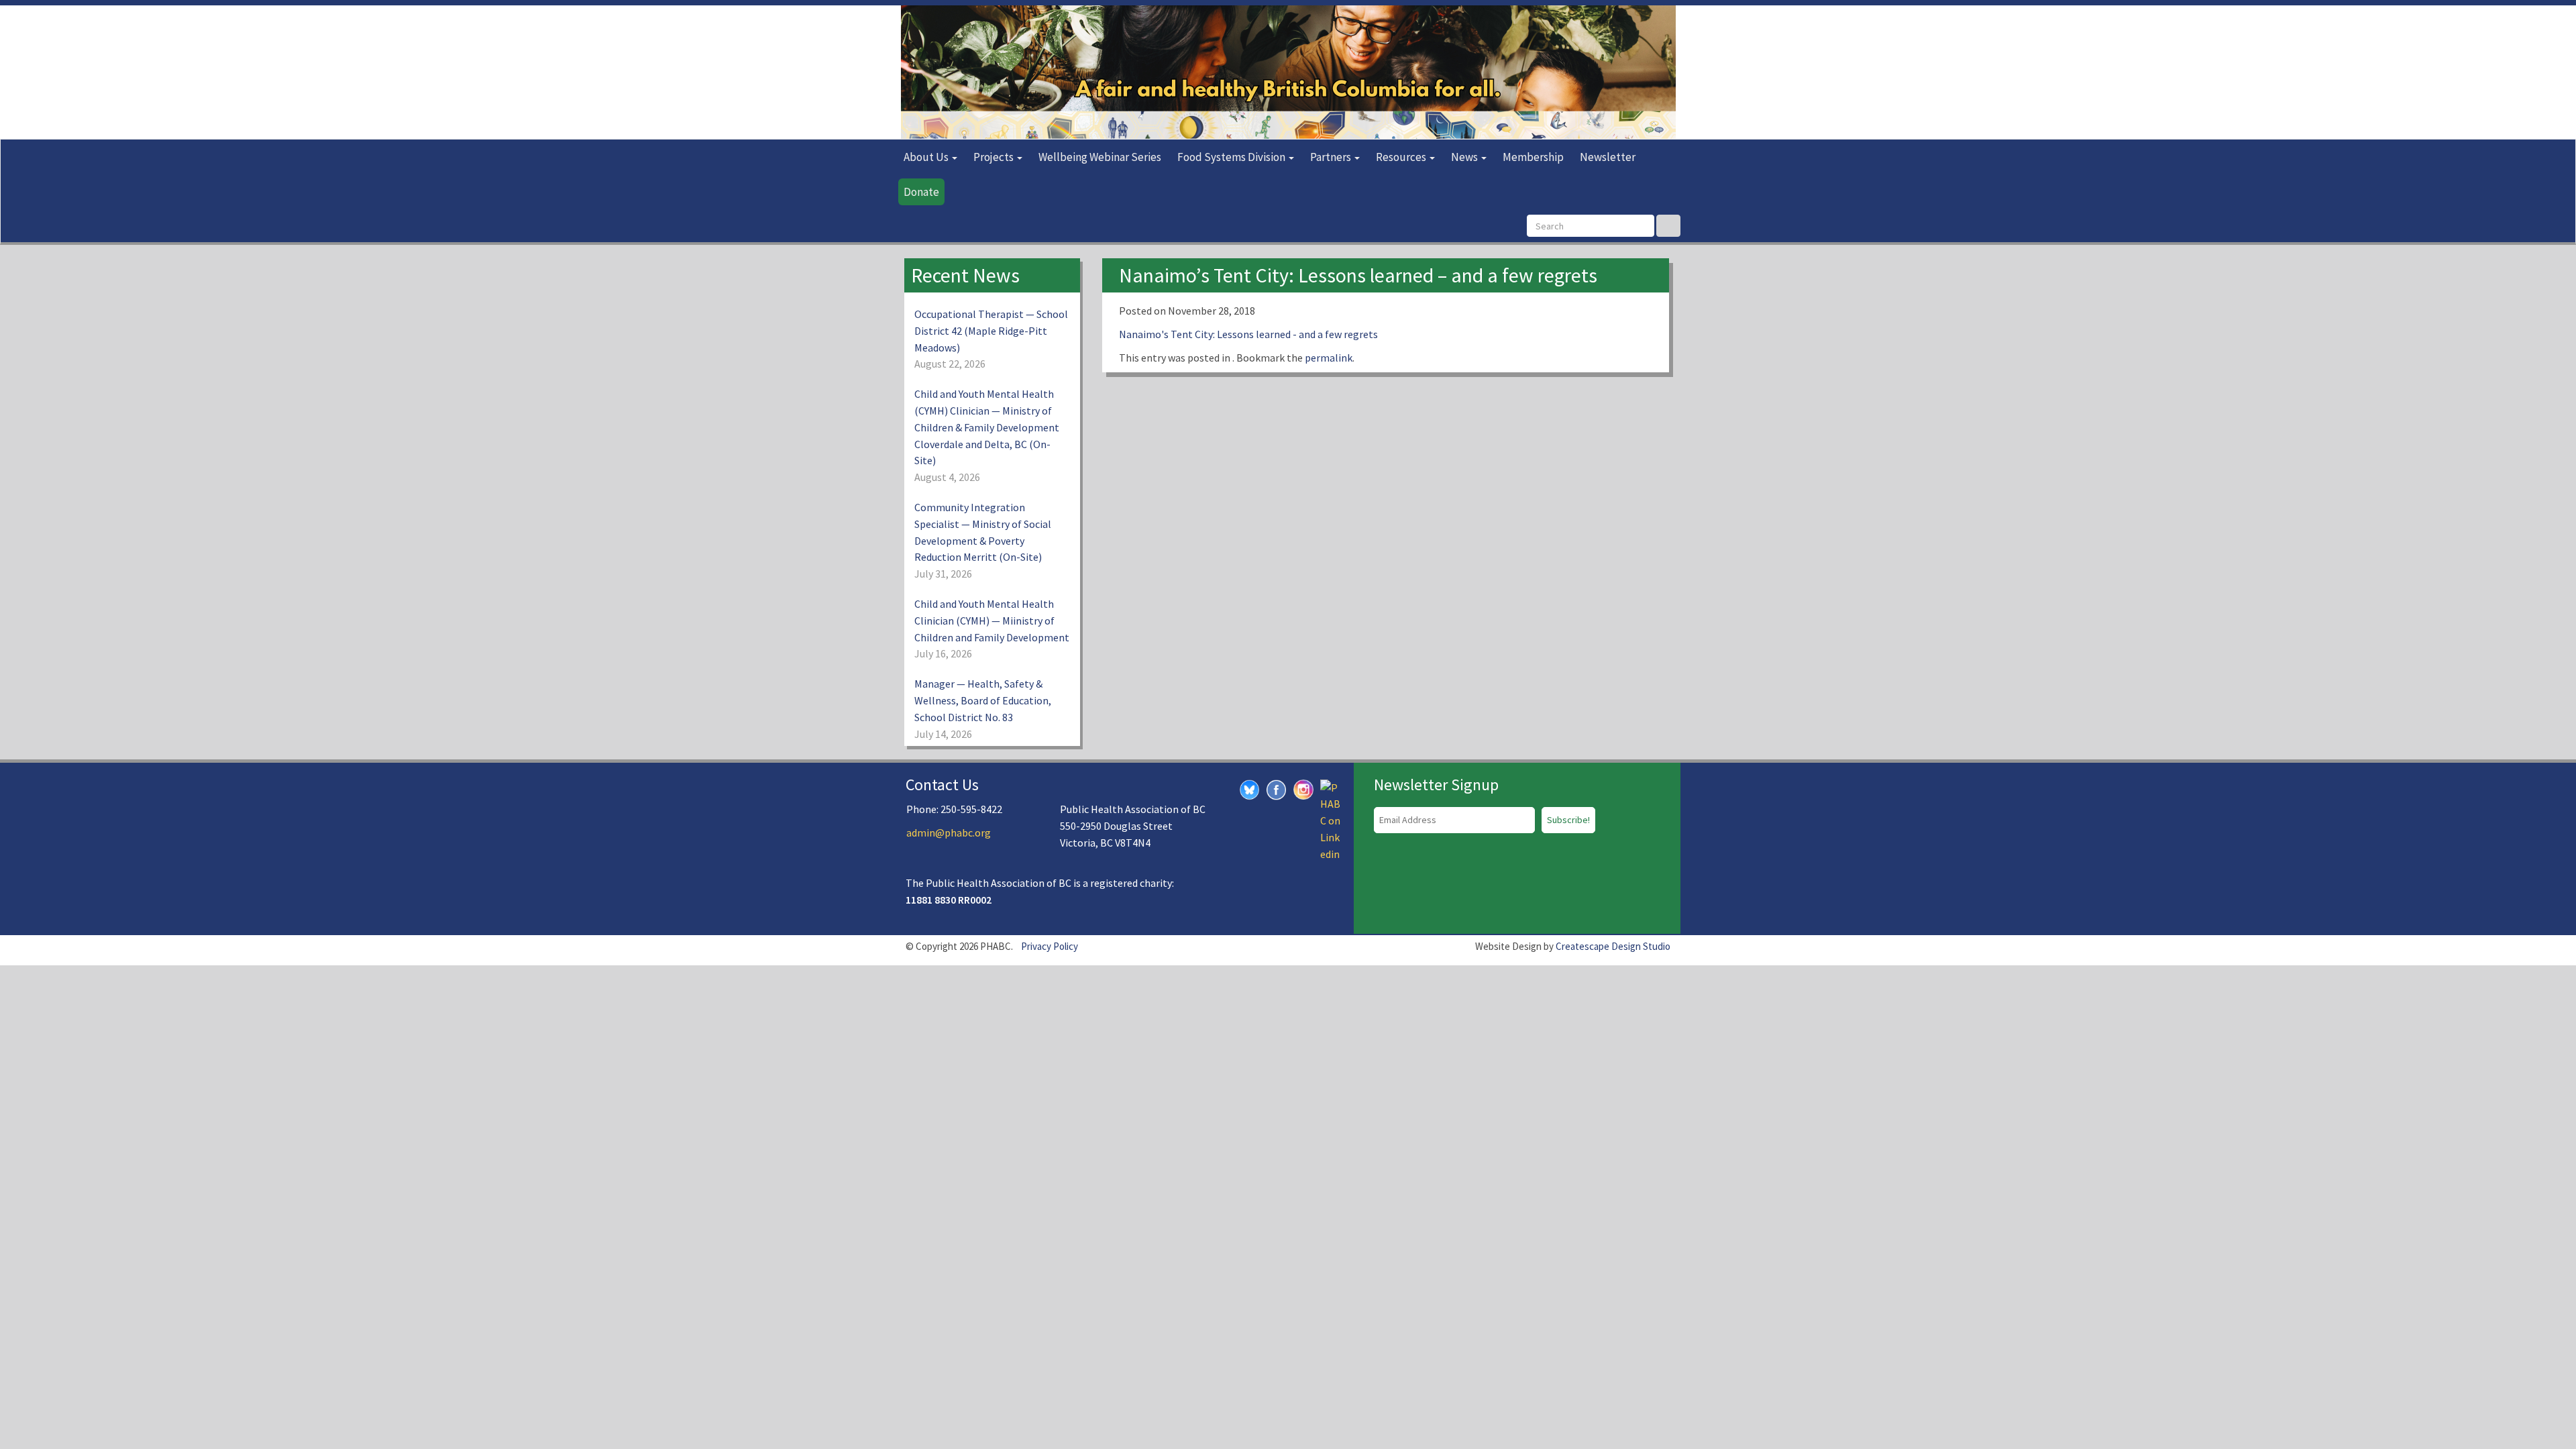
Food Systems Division (1232, 157)
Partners (1332, 157)
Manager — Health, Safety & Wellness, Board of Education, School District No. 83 (983, 700)
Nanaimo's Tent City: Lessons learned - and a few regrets (1248, 334)
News (1465, 157)
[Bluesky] (1250, 788)
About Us (927, 157)
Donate (921, 192)
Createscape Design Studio (1613, 946)
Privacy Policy (1050, 946)
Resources (1402, 157)
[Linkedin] (1330, 819)
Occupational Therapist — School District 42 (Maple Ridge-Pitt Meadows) (991, 331)
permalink (1329, 358)
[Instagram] (1303, 788)
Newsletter (1608, 157)
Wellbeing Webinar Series (1100, 157)
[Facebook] (1277, 788)
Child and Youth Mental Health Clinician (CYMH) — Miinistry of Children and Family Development (992, 621)
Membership (1533, 157)
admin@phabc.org (949, 833)
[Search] (1668, 226)
